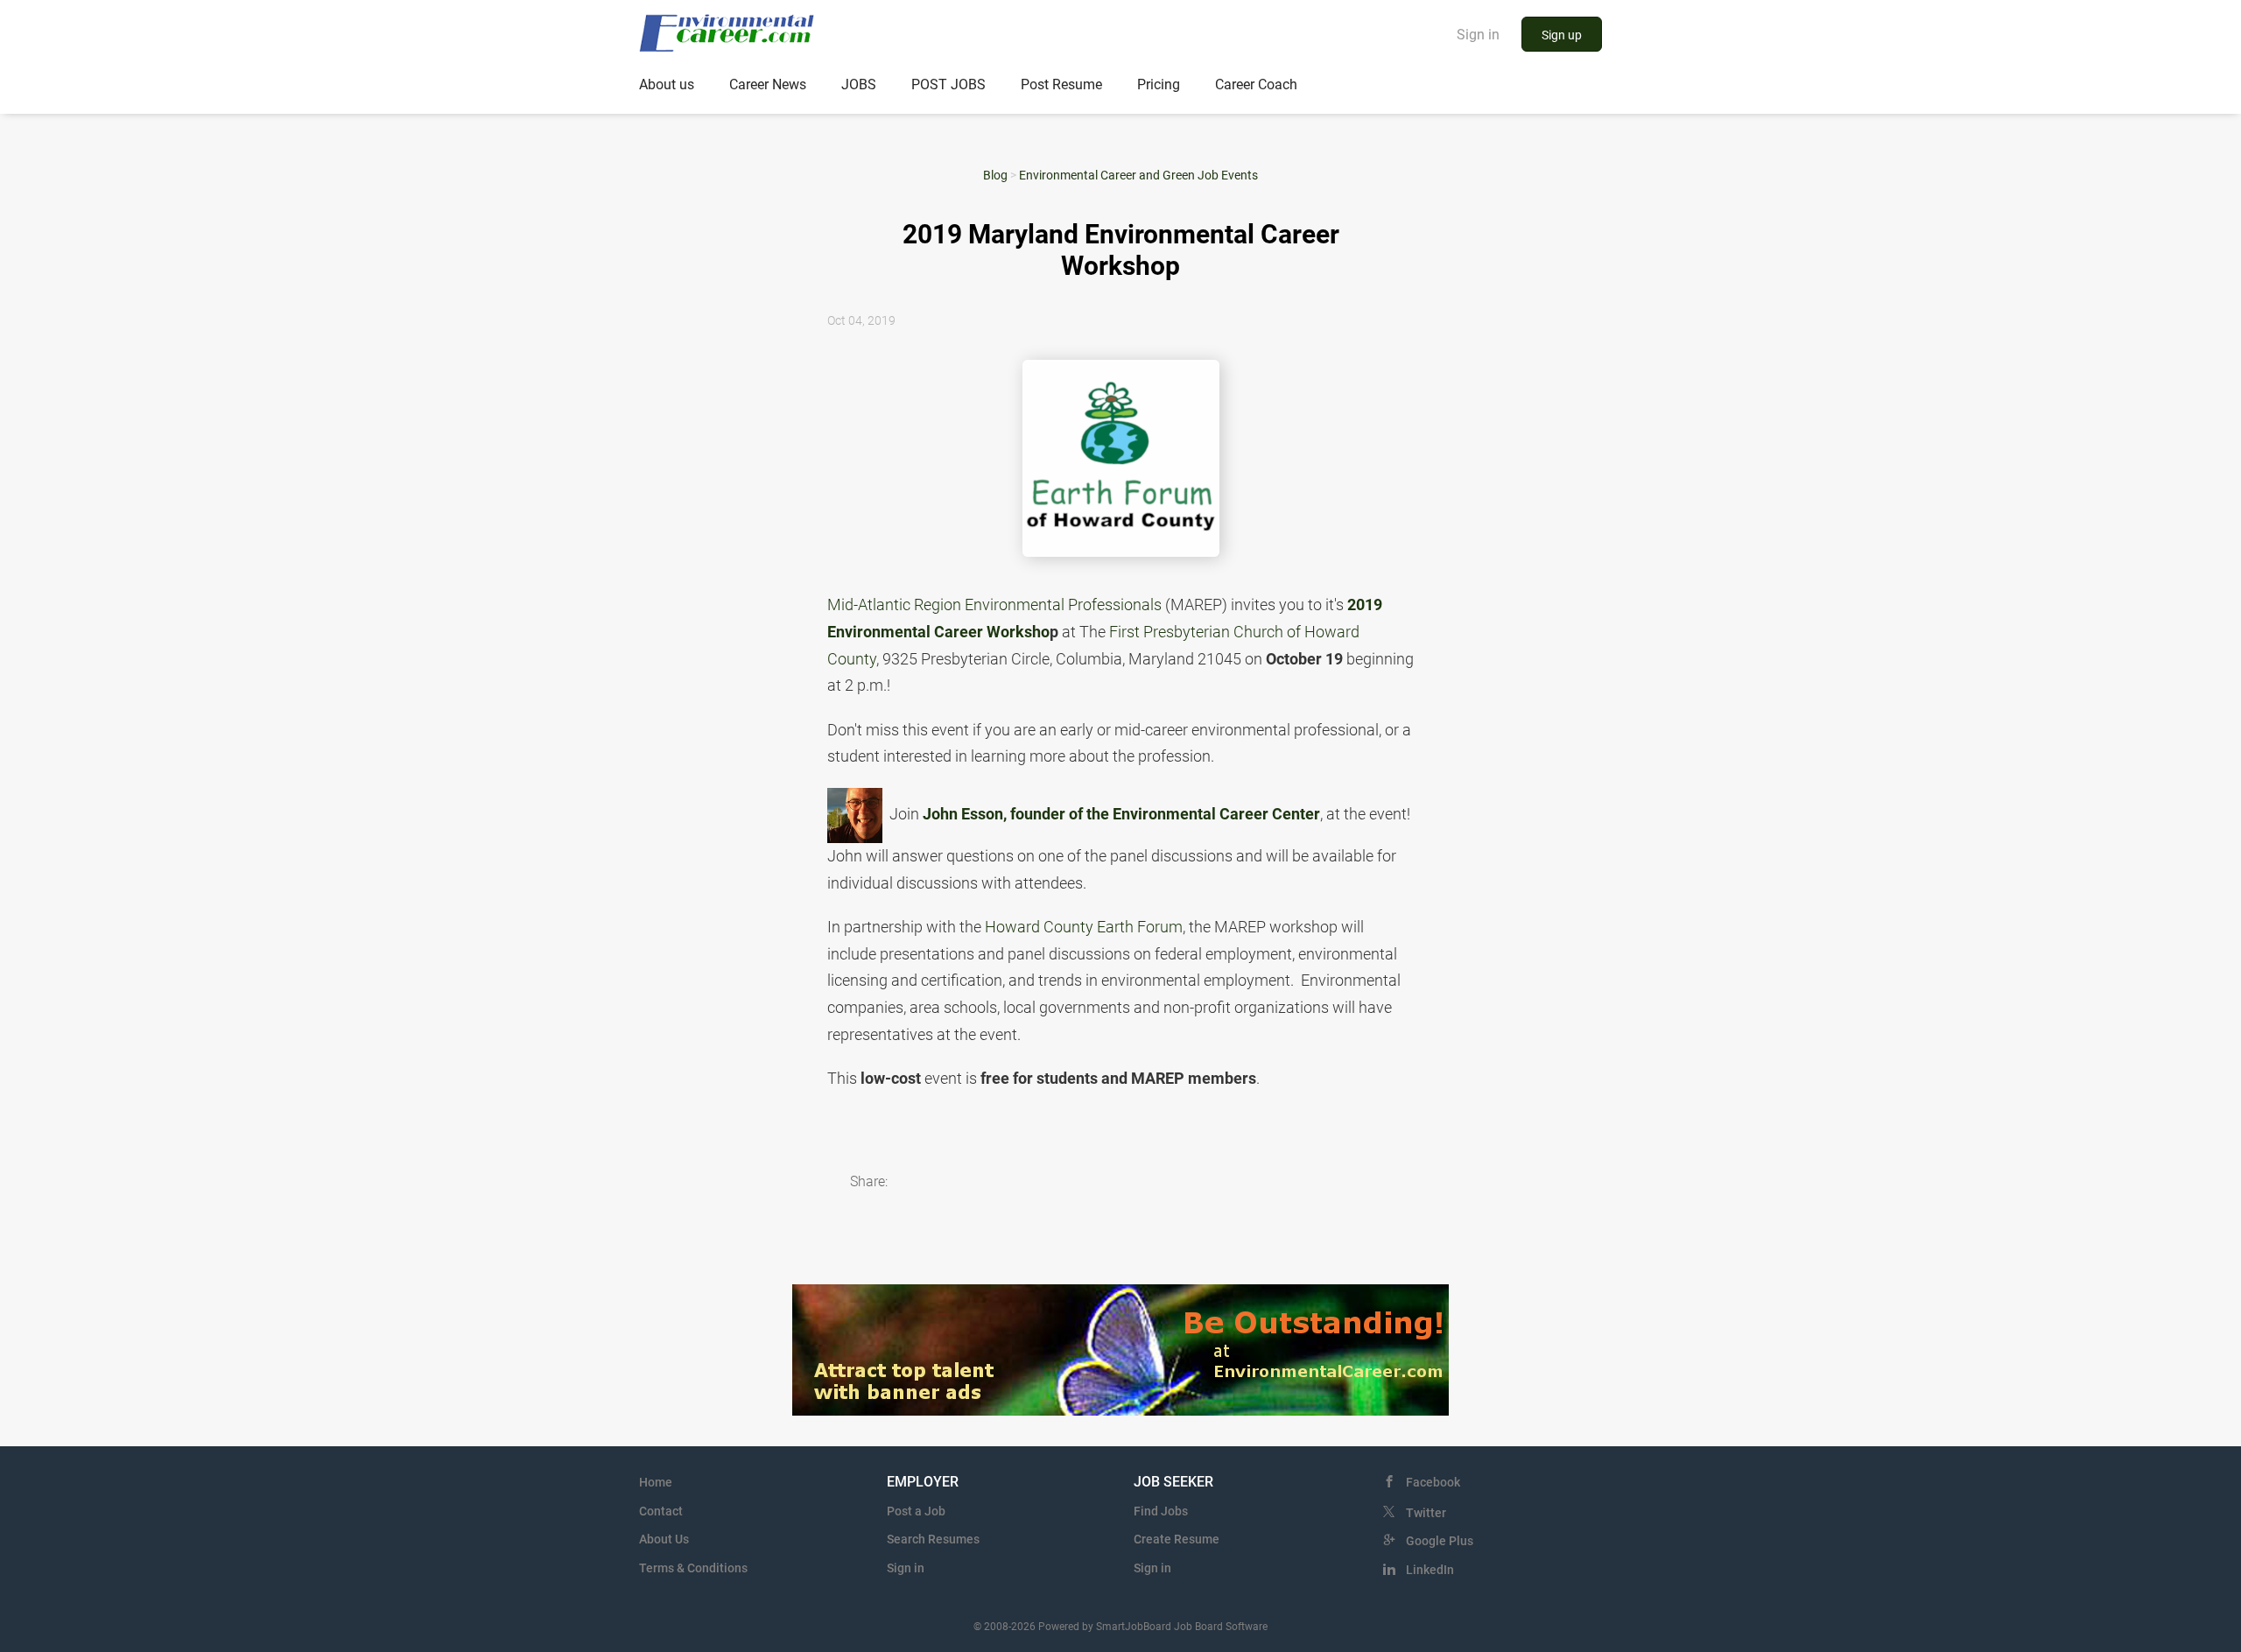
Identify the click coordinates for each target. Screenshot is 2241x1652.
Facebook (1433, 1482)
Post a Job (916, 1511)
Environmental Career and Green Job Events (1138, 175)
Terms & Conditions (693, 1568)
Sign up (1562, 35)
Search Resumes (933, 1539)
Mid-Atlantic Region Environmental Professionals (994, 605)
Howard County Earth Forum (1084, 927)
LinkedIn (1430, 1570)
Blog (995, 175)
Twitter (1426, 1513)
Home (656, 1482)
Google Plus (1440, 1541)
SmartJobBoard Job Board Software (1182, 1627)
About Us (664, 1539)
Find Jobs (1161, 1511)
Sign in (1478, 35)
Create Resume (1177, 1539)
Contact (661, 1511)
